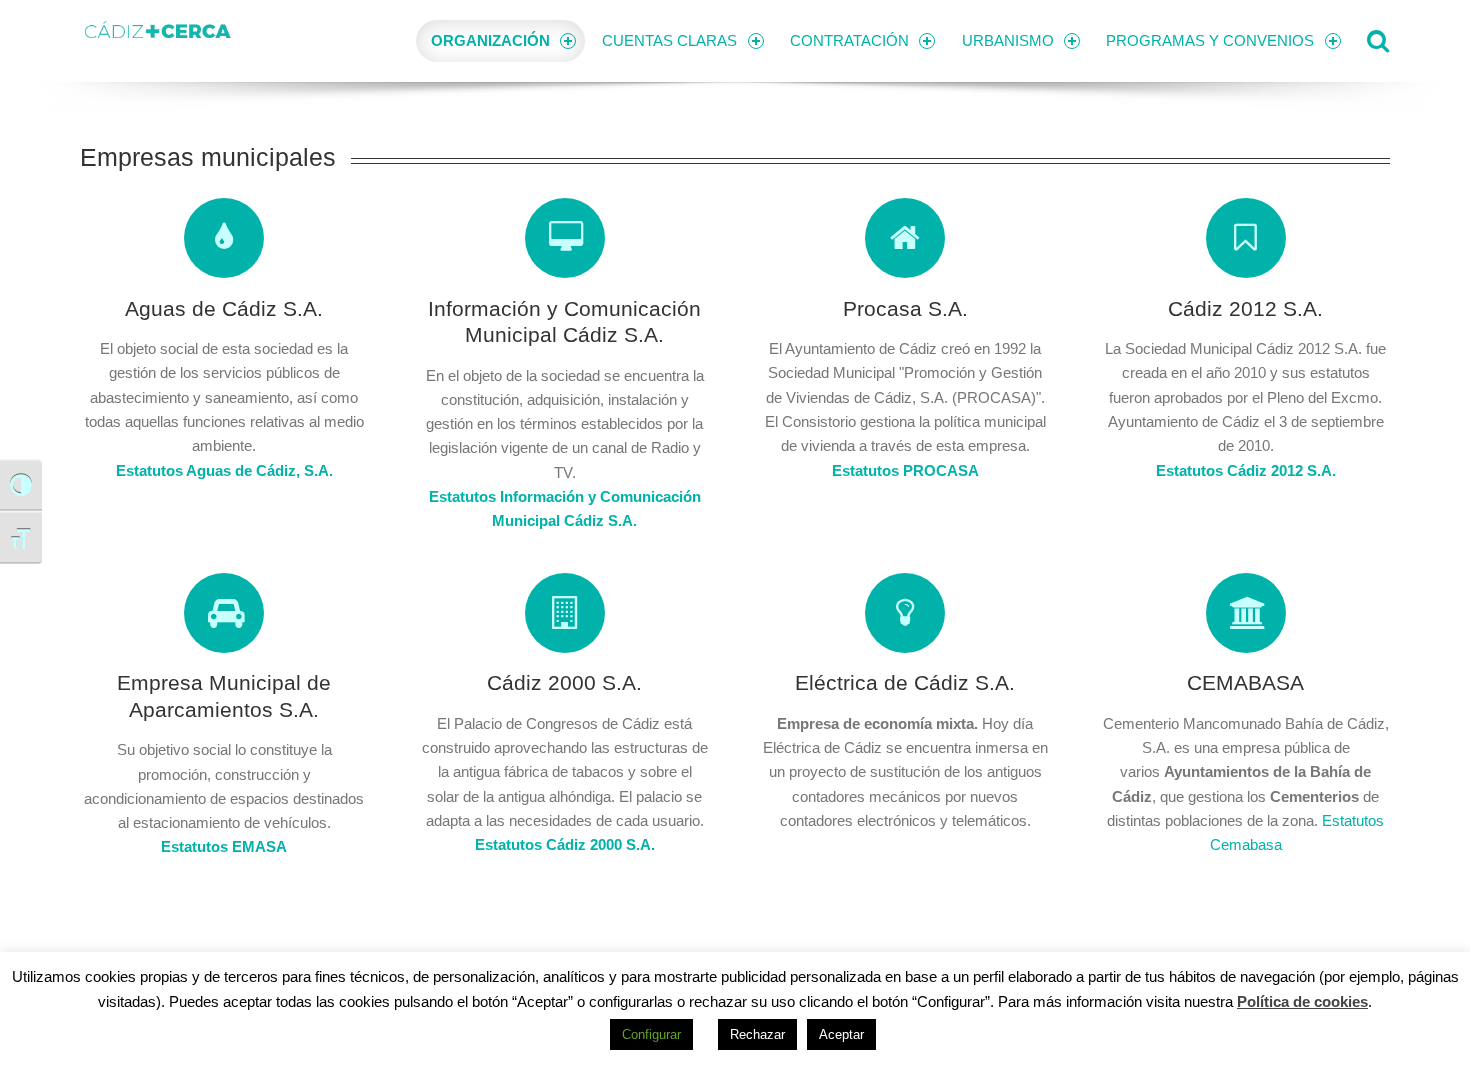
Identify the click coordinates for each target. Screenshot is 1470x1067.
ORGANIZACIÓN (490, 40)
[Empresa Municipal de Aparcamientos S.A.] (224, 613)
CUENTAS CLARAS (669, 40)
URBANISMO (1008, 40)
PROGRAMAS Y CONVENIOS (1210, 40)
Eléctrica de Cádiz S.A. (905, 682)
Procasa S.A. (905, 308)
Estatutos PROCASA (905, 470)
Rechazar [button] (757, 1034)
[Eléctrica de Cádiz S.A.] (905, 613)
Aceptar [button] (841, 1034)
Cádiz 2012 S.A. (1245, 308)
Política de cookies (1302, 1001)
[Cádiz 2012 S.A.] (1246, 238)
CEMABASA (1245, 682)
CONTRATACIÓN (849, 40)
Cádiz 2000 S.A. (564, 682)
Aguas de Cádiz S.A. (224, 308)
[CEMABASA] (1246, 613)
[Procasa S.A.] (905, 238)
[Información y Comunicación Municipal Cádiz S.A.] (565, 238)
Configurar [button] (651, 1034)
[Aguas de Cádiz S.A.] (224, 238)
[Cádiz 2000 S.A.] (565, 613)
